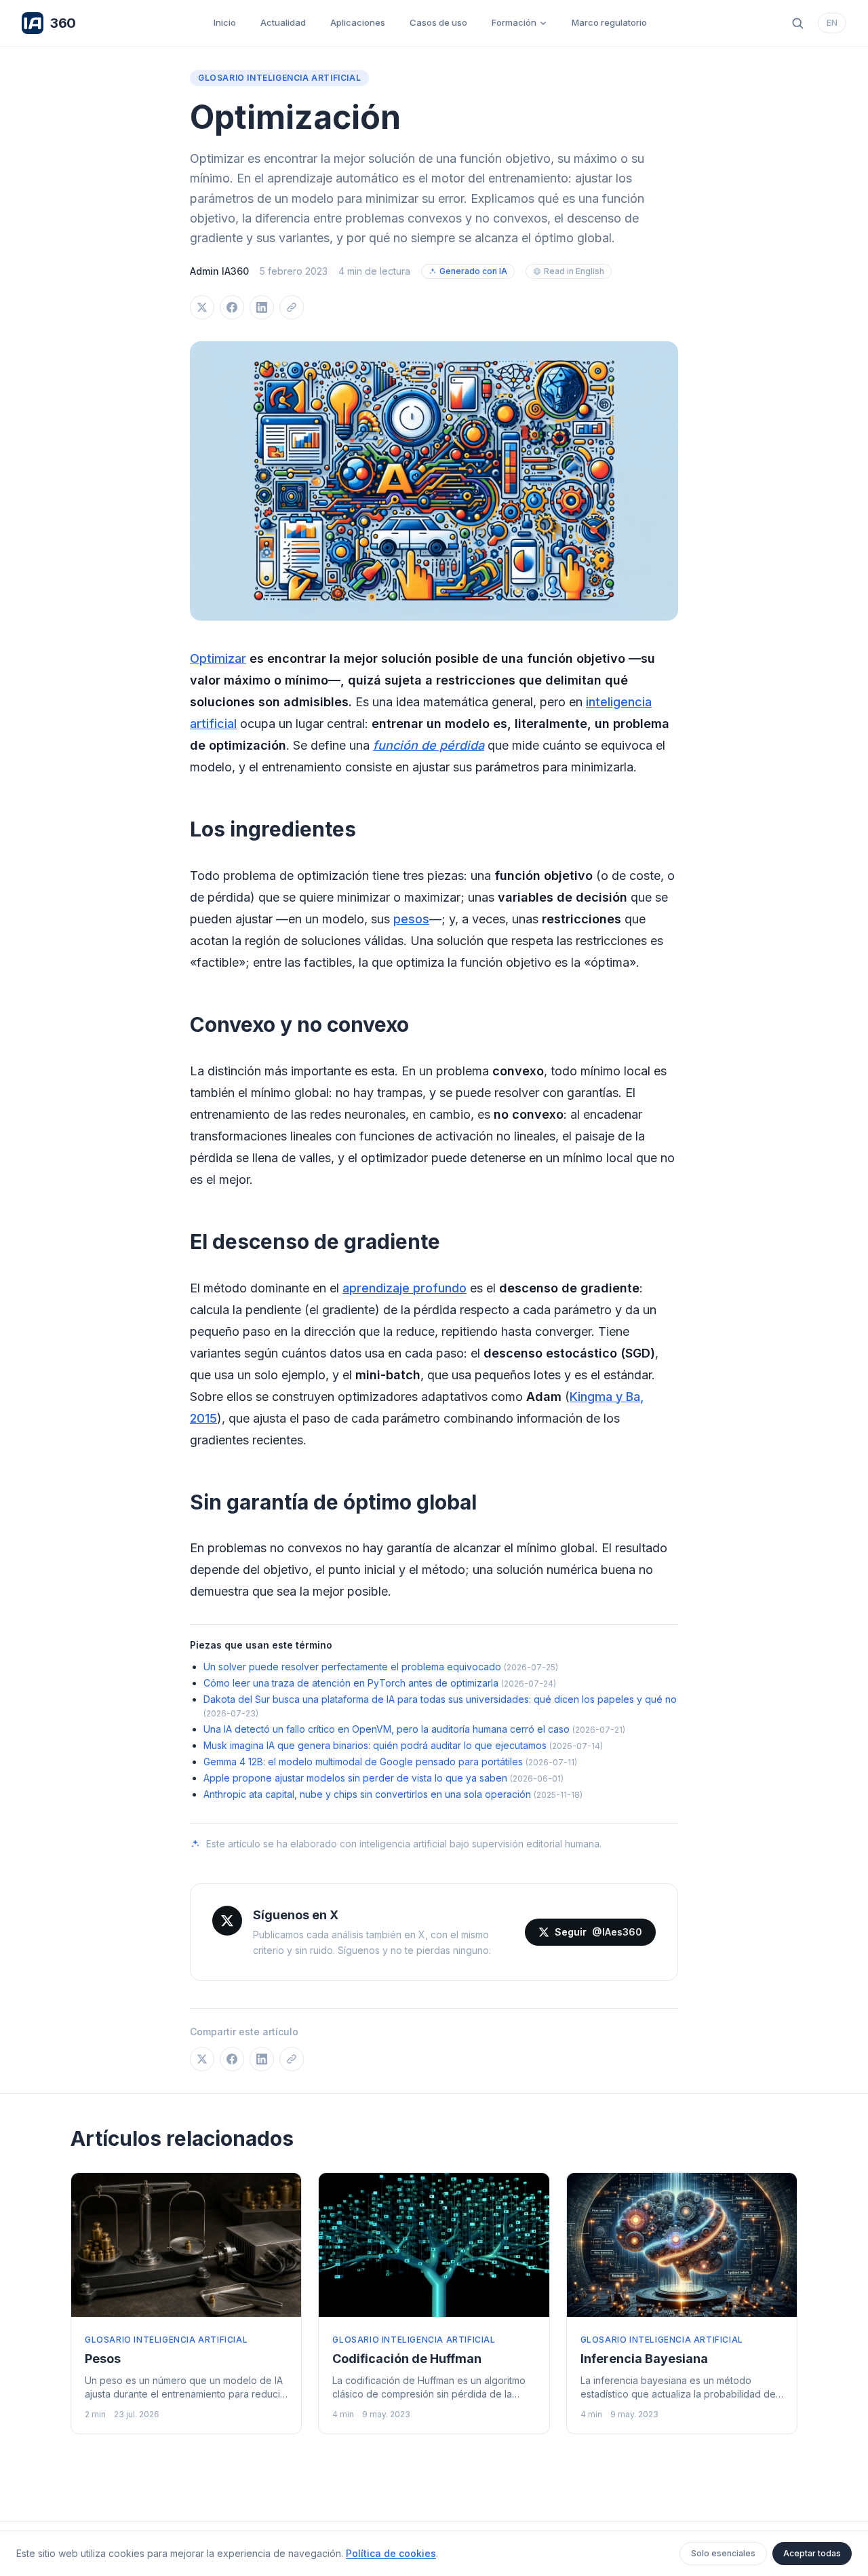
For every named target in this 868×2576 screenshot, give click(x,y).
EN (832, 23)
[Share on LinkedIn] (262, 307)
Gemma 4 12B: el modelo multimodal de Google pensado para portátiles (363, 1762)
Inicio (225, 22)
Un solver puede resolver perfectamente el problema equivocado (352, 1667)
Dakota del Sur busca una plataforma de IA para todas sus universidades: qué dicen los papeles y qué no (440, 1699)
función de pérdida (429, 745)
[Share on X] (202, 307)
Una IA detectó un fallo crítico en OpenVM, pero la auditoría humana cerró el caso (387, 1729)
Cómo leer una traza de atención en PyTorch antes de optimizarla (351, 1683)
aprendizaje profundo (405, 1288)
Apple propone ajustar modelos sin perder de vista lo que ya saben (355, 1778)
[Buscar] (797, 23)
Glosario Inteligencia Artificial (279, 78)
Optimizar (218, 658)
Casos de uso (438, 22)
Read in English (574, 271)
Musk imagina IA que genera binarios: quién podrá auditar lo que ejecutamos (375, 1745)
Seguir (598, 1932)
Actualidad (283, 22)
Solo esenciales (723, 2553)
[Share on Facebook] (232, 307)
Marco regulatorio (609, 22)
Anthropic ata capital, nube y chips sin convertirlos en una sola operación (367, 1794)
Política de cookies (391, 2553)
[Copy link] (292, 307)
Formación (514, 22)
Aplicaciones (358, 22)
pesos (411, 919)
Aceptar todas (812, 2553)
